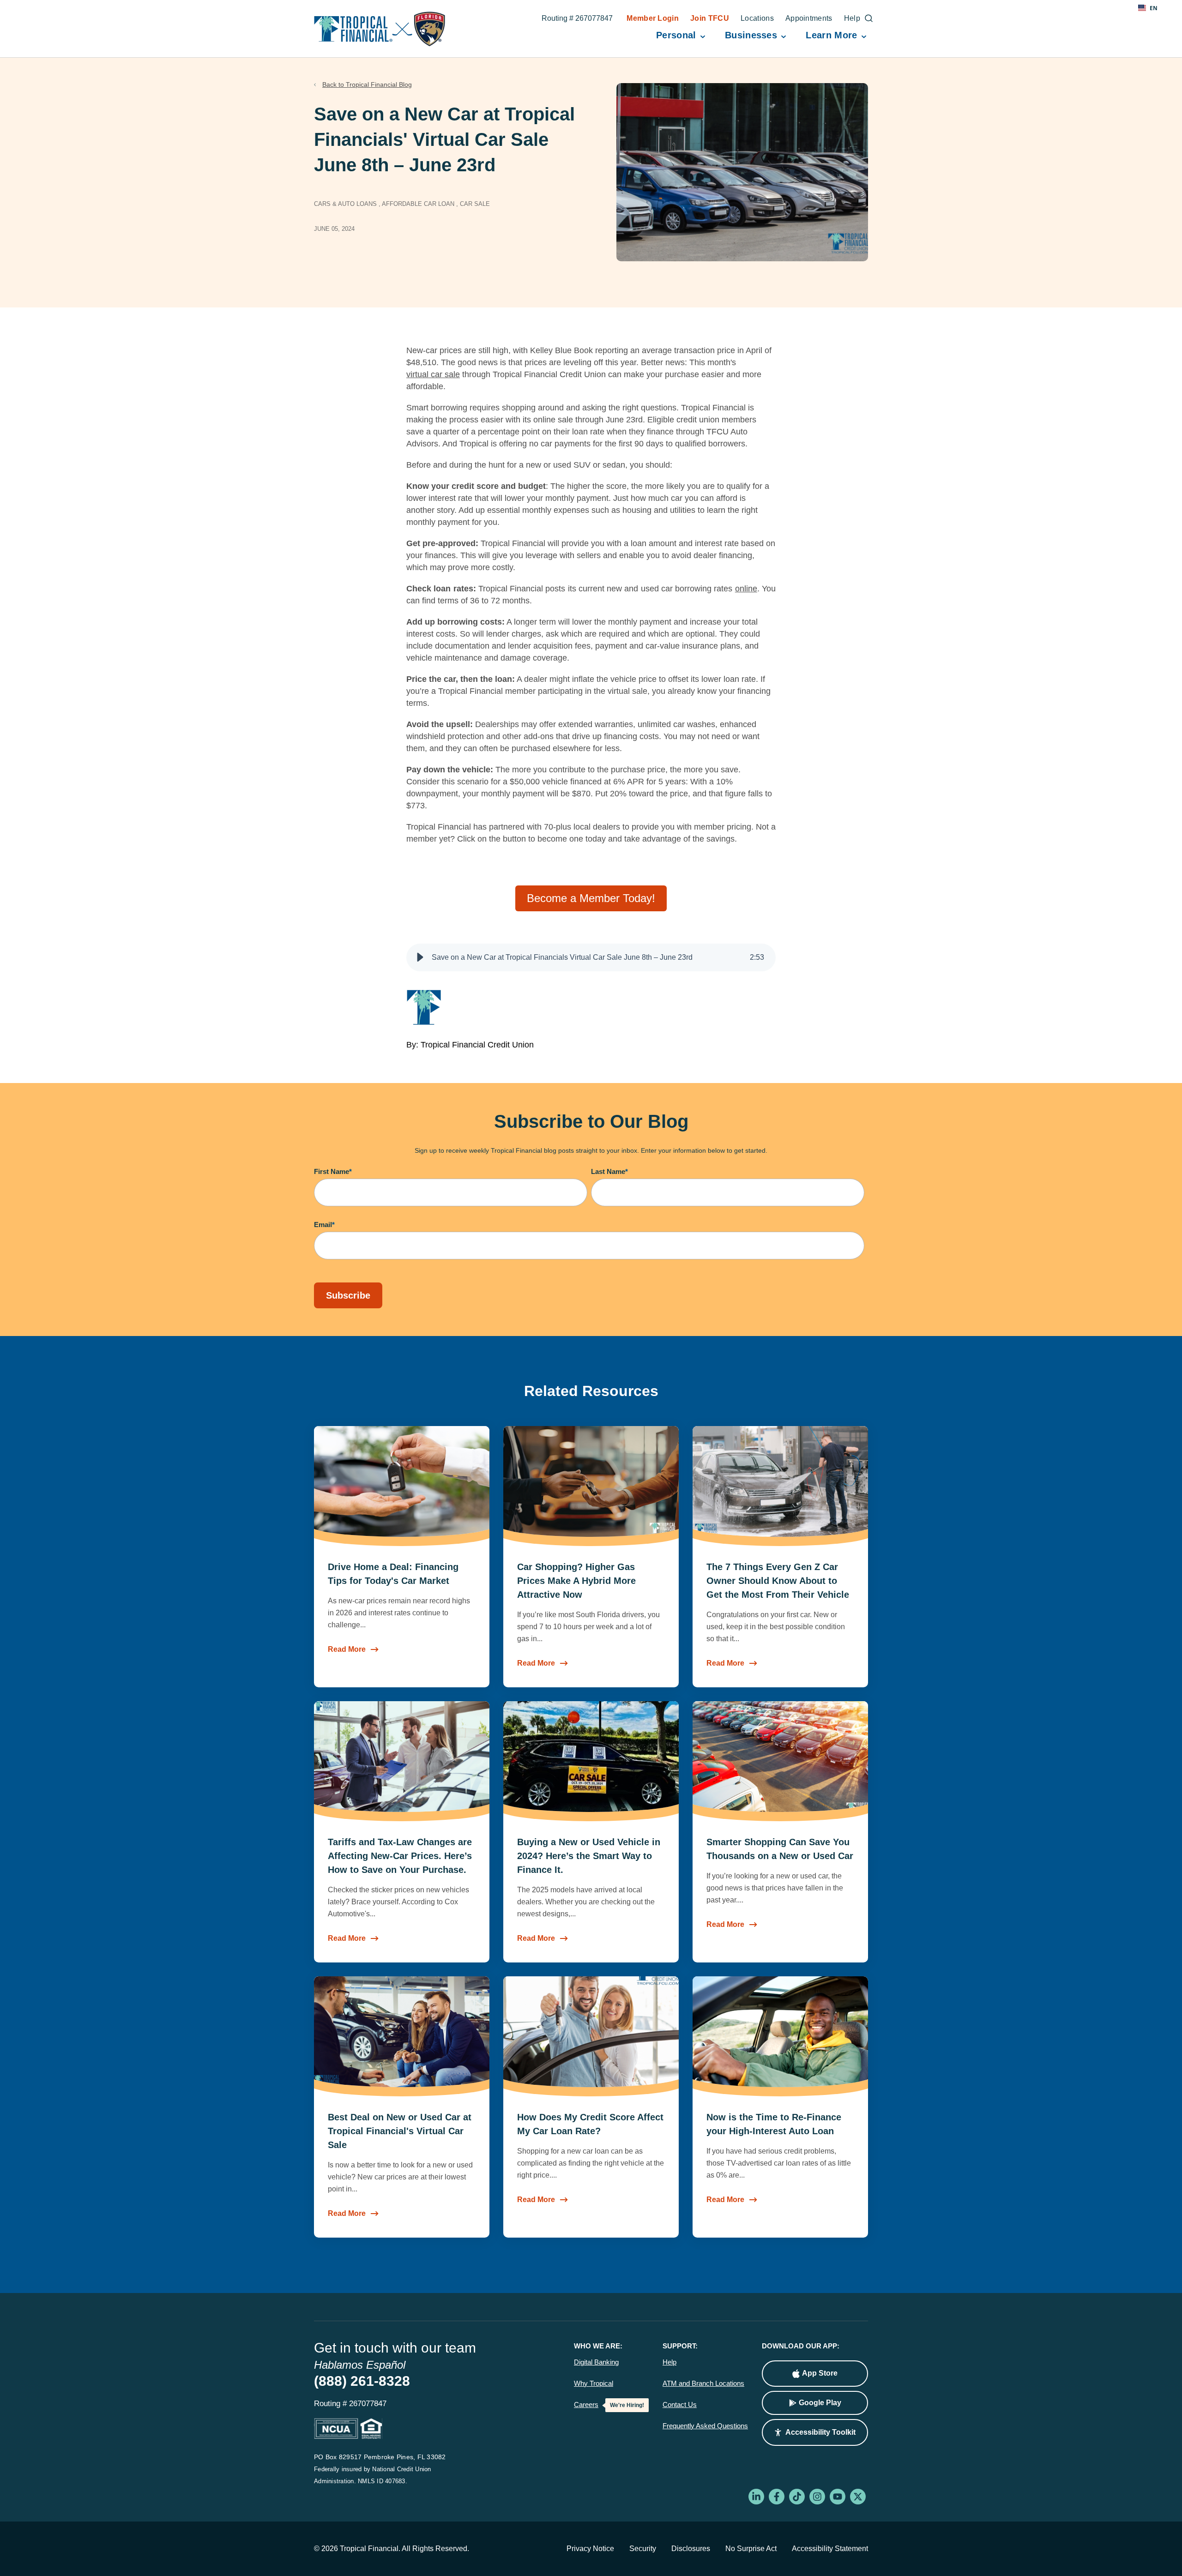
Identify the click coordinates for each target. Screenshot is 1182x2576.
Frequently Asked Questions (705, 2426)
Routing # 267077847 (577, 19)
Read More (347, 1649)
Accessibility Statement (830, 2549)
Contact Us (680, 2405)
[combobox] (1148, 8)
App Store (820, 2373)
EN (1154, 8)
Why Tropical (594, 2383)
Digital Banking (596, 2362)
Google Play (820, 2403)
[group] (591, 957)
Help (669, 2362)
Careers (586, 2405)
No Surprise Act (751, 2549)
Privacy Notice (590, 2549)
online (746, 589)
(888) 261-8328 (362, 2381)
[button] (420, 957)
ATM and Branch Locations (703, 2383)
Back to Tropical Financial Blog (367, 84)
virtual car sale (433, 374)
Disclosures (691, 2549)
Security (643, 2549)
